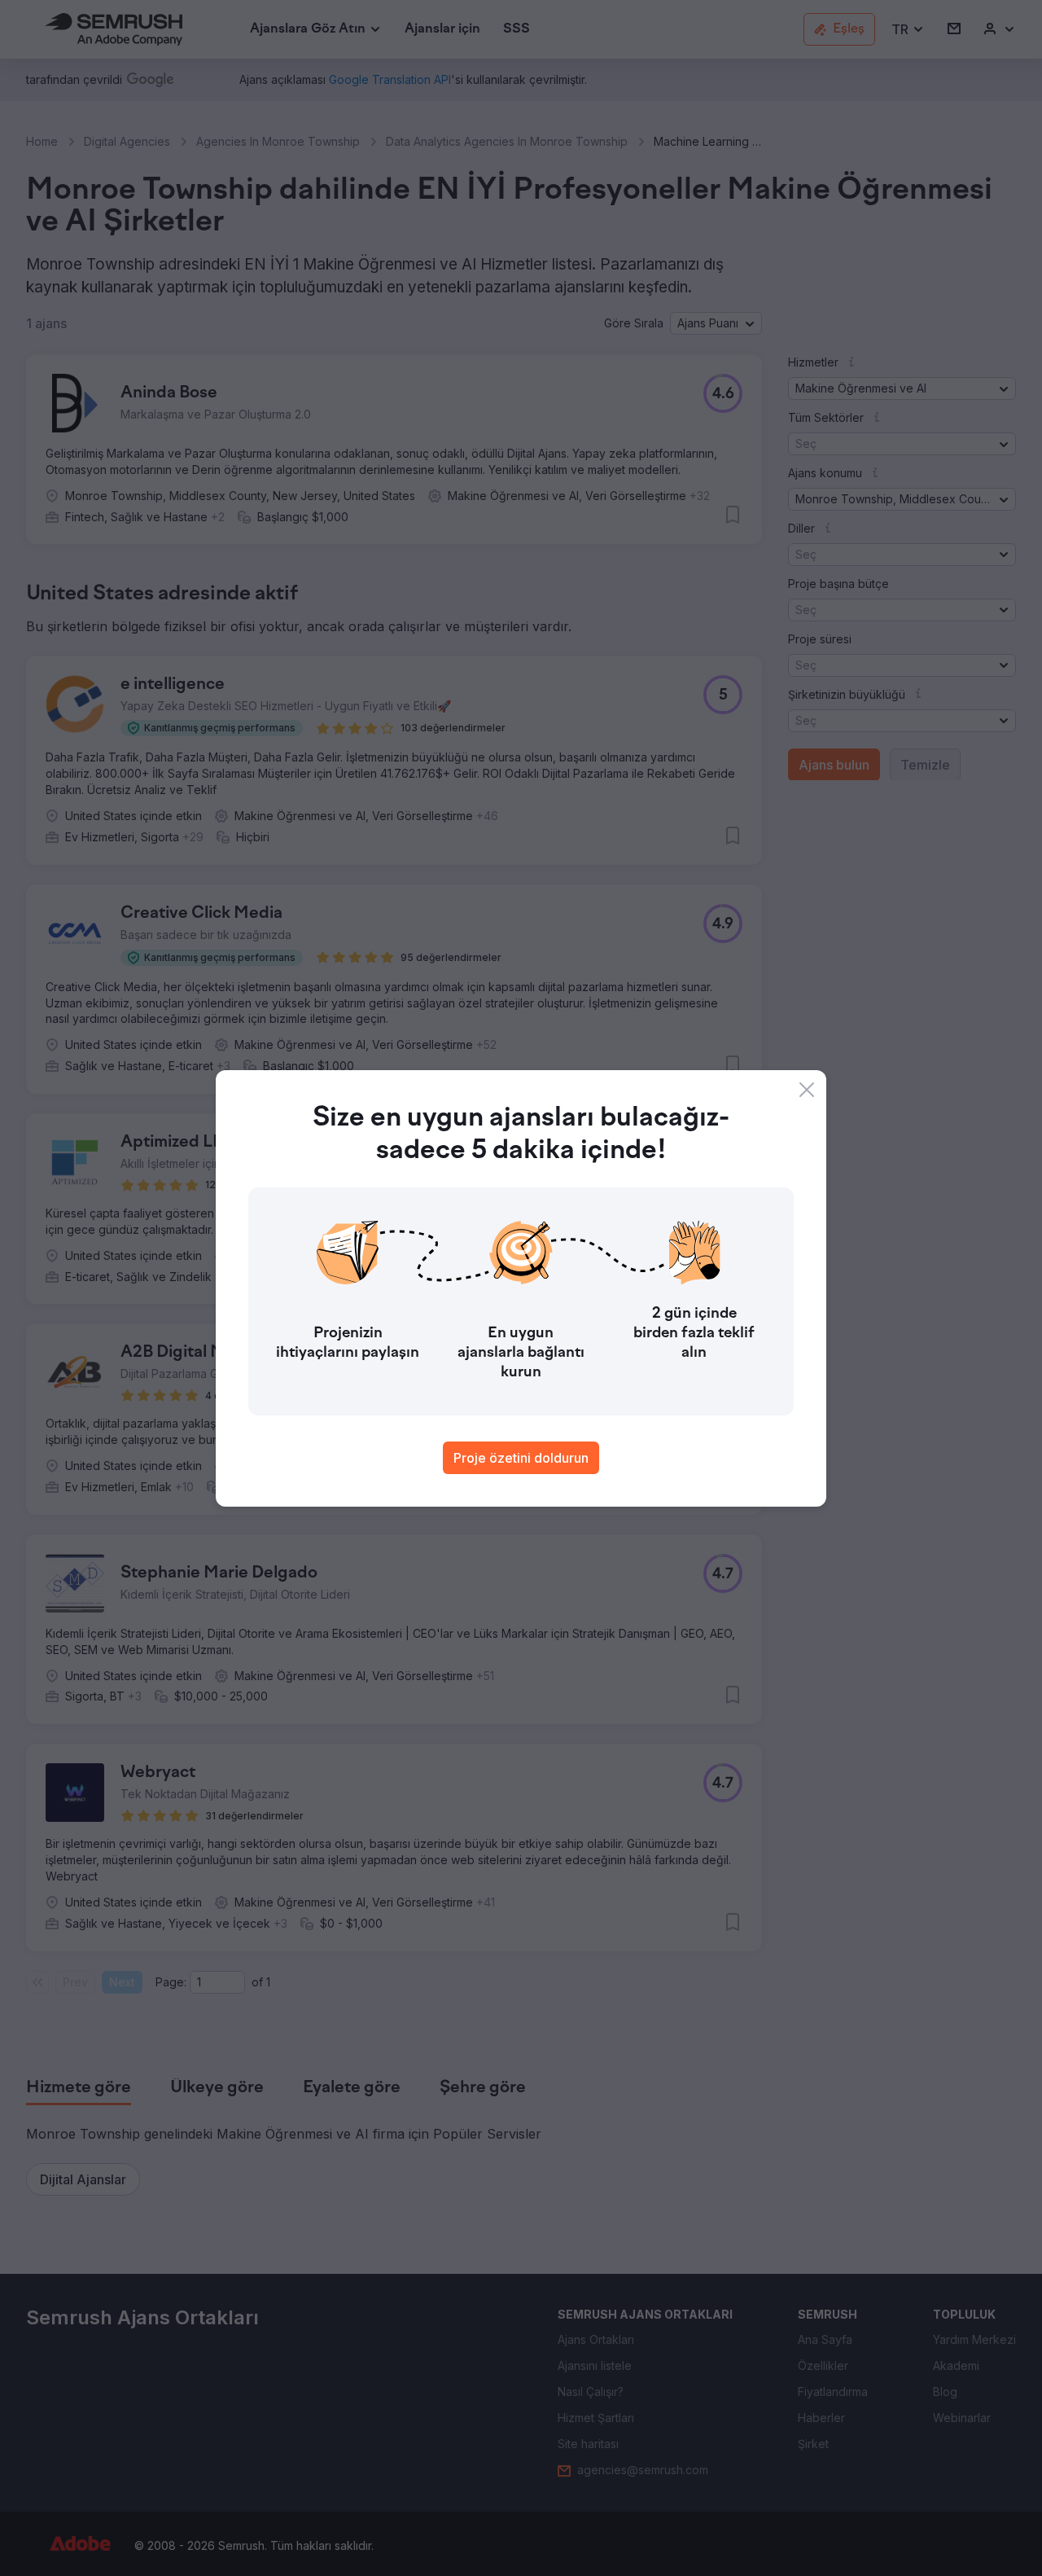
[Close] (807, 1090)
